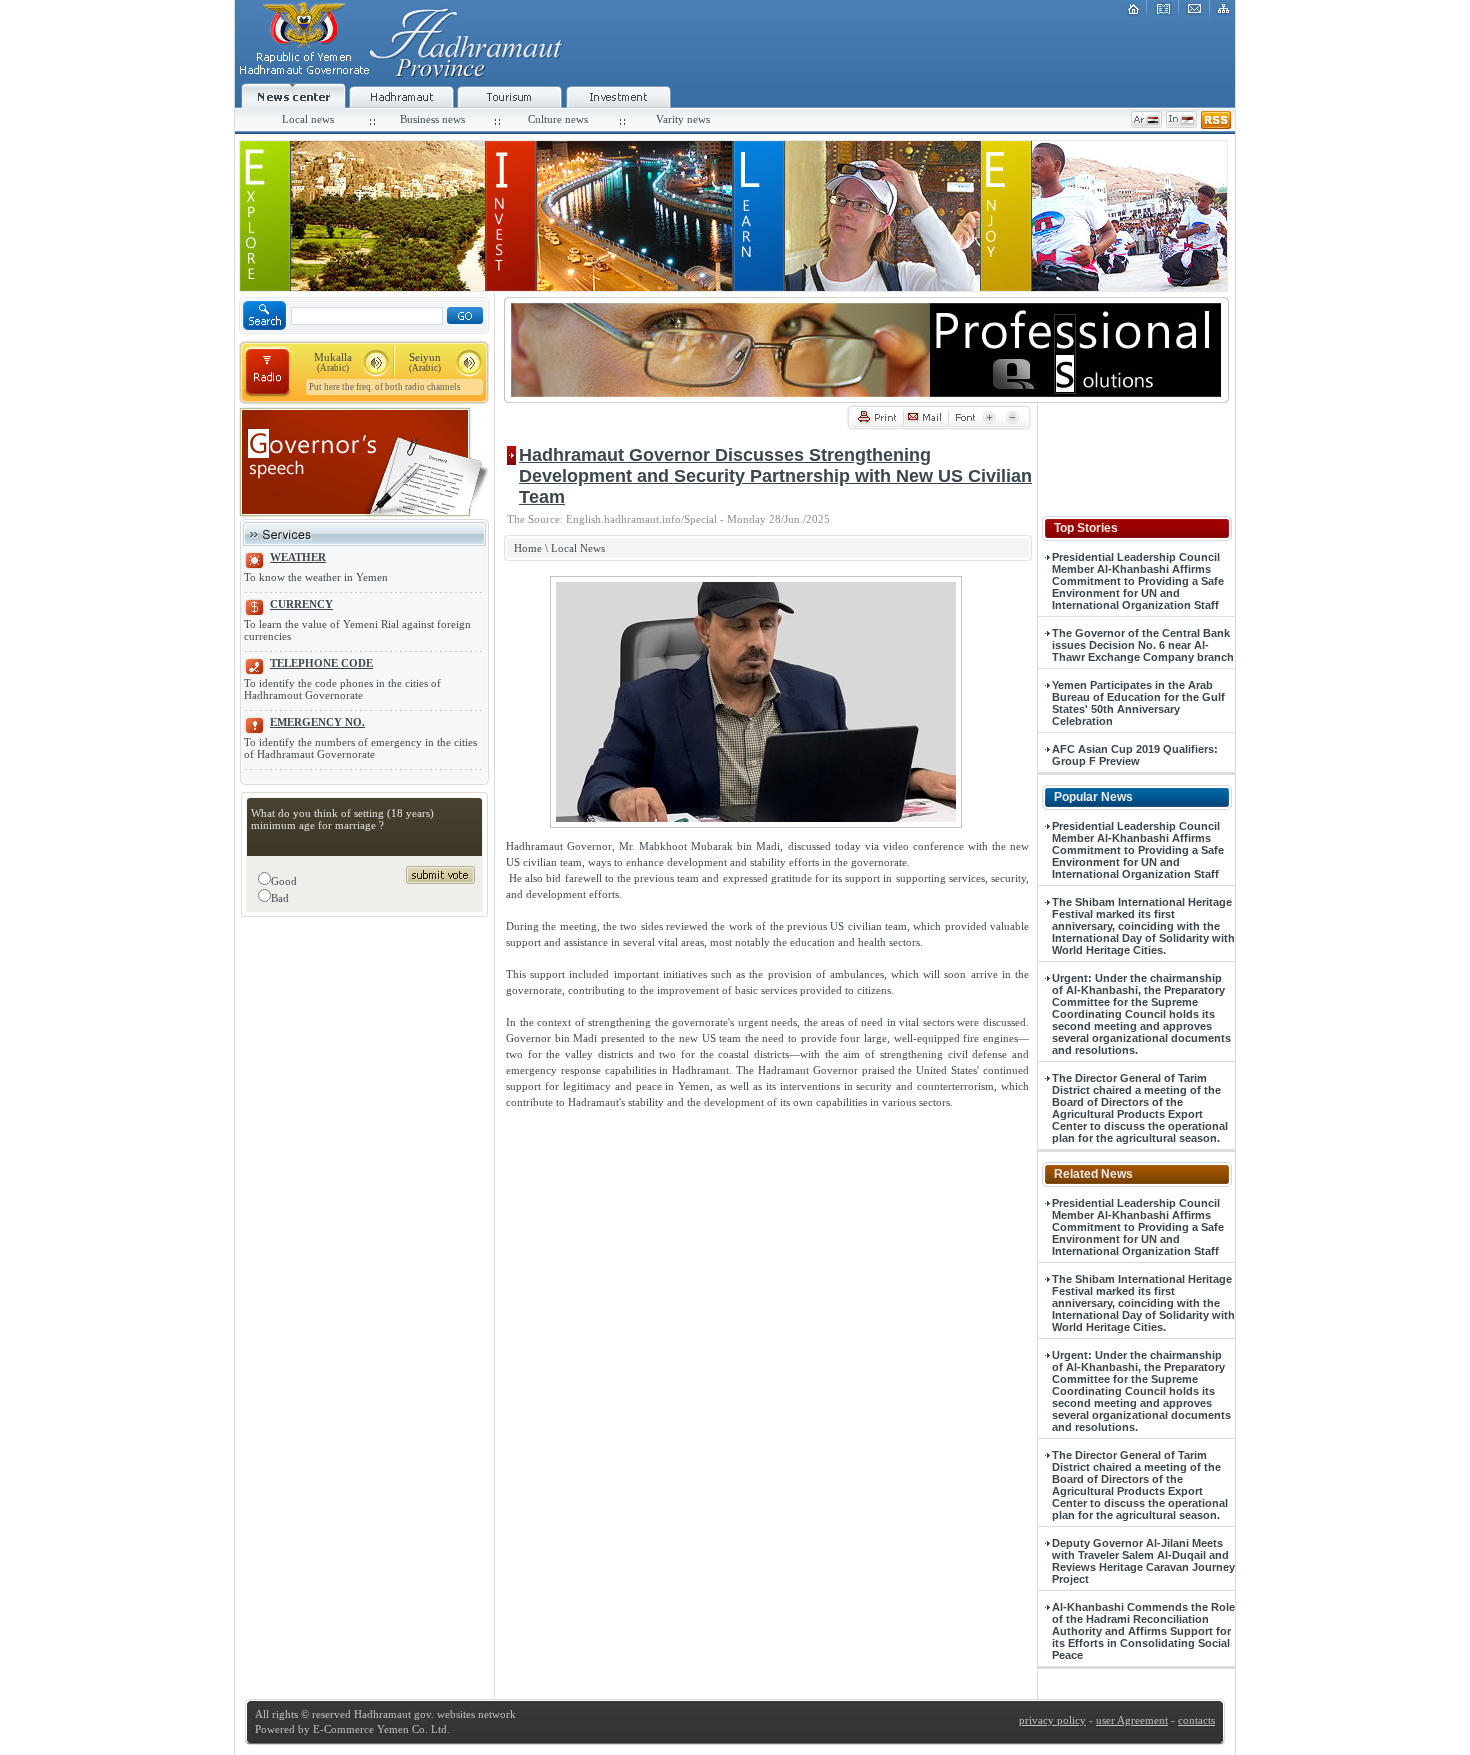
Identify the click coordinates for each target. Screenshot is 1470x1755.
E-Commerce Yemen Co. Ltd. (380, 1729)
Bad (280, 898)
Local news (308, 119)
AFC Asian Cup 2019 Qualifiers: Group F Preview (1135, 755)
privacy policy (1052, 1720)
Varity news (683, 119)
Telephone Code (321, 663)
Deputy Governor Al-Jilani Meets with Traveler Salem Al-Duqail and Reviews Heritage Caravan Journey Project (1143, 1561)
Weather (298, 557)
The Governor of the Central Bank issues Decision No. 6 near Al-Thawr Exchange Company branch (1143, 645)
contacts (1196, 1720)
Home (528, 548)
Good (284, 881)
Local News (578, 548)
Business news (432, 119)
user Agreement (1132, 1720)
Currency (301, 604)
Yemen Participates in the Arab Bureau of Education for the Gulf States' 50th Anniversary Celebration (1138, 703)
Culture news (558, 119)
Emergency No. (317, 722)
